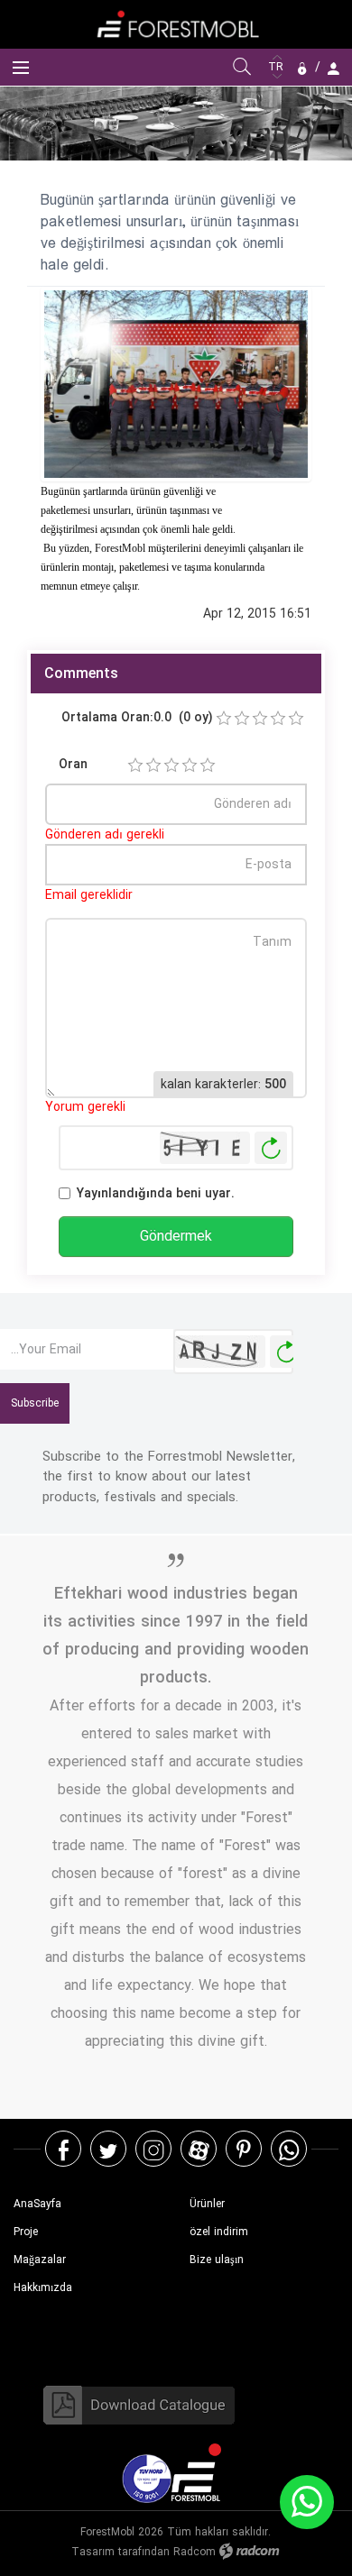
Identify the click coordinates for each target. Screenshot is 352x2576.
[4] (190, 765)
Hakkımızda (43, 2288)
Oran (73, 764)
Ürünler (207, 2204)
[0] (224, 719)
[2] (153, 765)
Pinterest (244, 2149)
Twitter (108, 2149)
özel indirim (219, 2232)
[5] (208, 765)
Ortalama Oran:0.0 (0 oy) (137, 717)
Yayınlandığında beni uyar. (156, 1193)
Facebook (64, 2149)
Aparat (199, 2149)
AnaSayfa (37, 2204)
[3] (171, 765)
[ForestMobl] (176, 24)
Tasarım (93, 2552)
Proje (26, 2232)
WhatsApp (289, 2149)
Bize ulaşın (217, 2260)
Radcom (195, 2552)
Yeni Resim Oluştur (271, 1148)
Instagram (153, 2149)
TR (278, 67)
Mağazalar (40, 2260)
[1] (135, 765)
